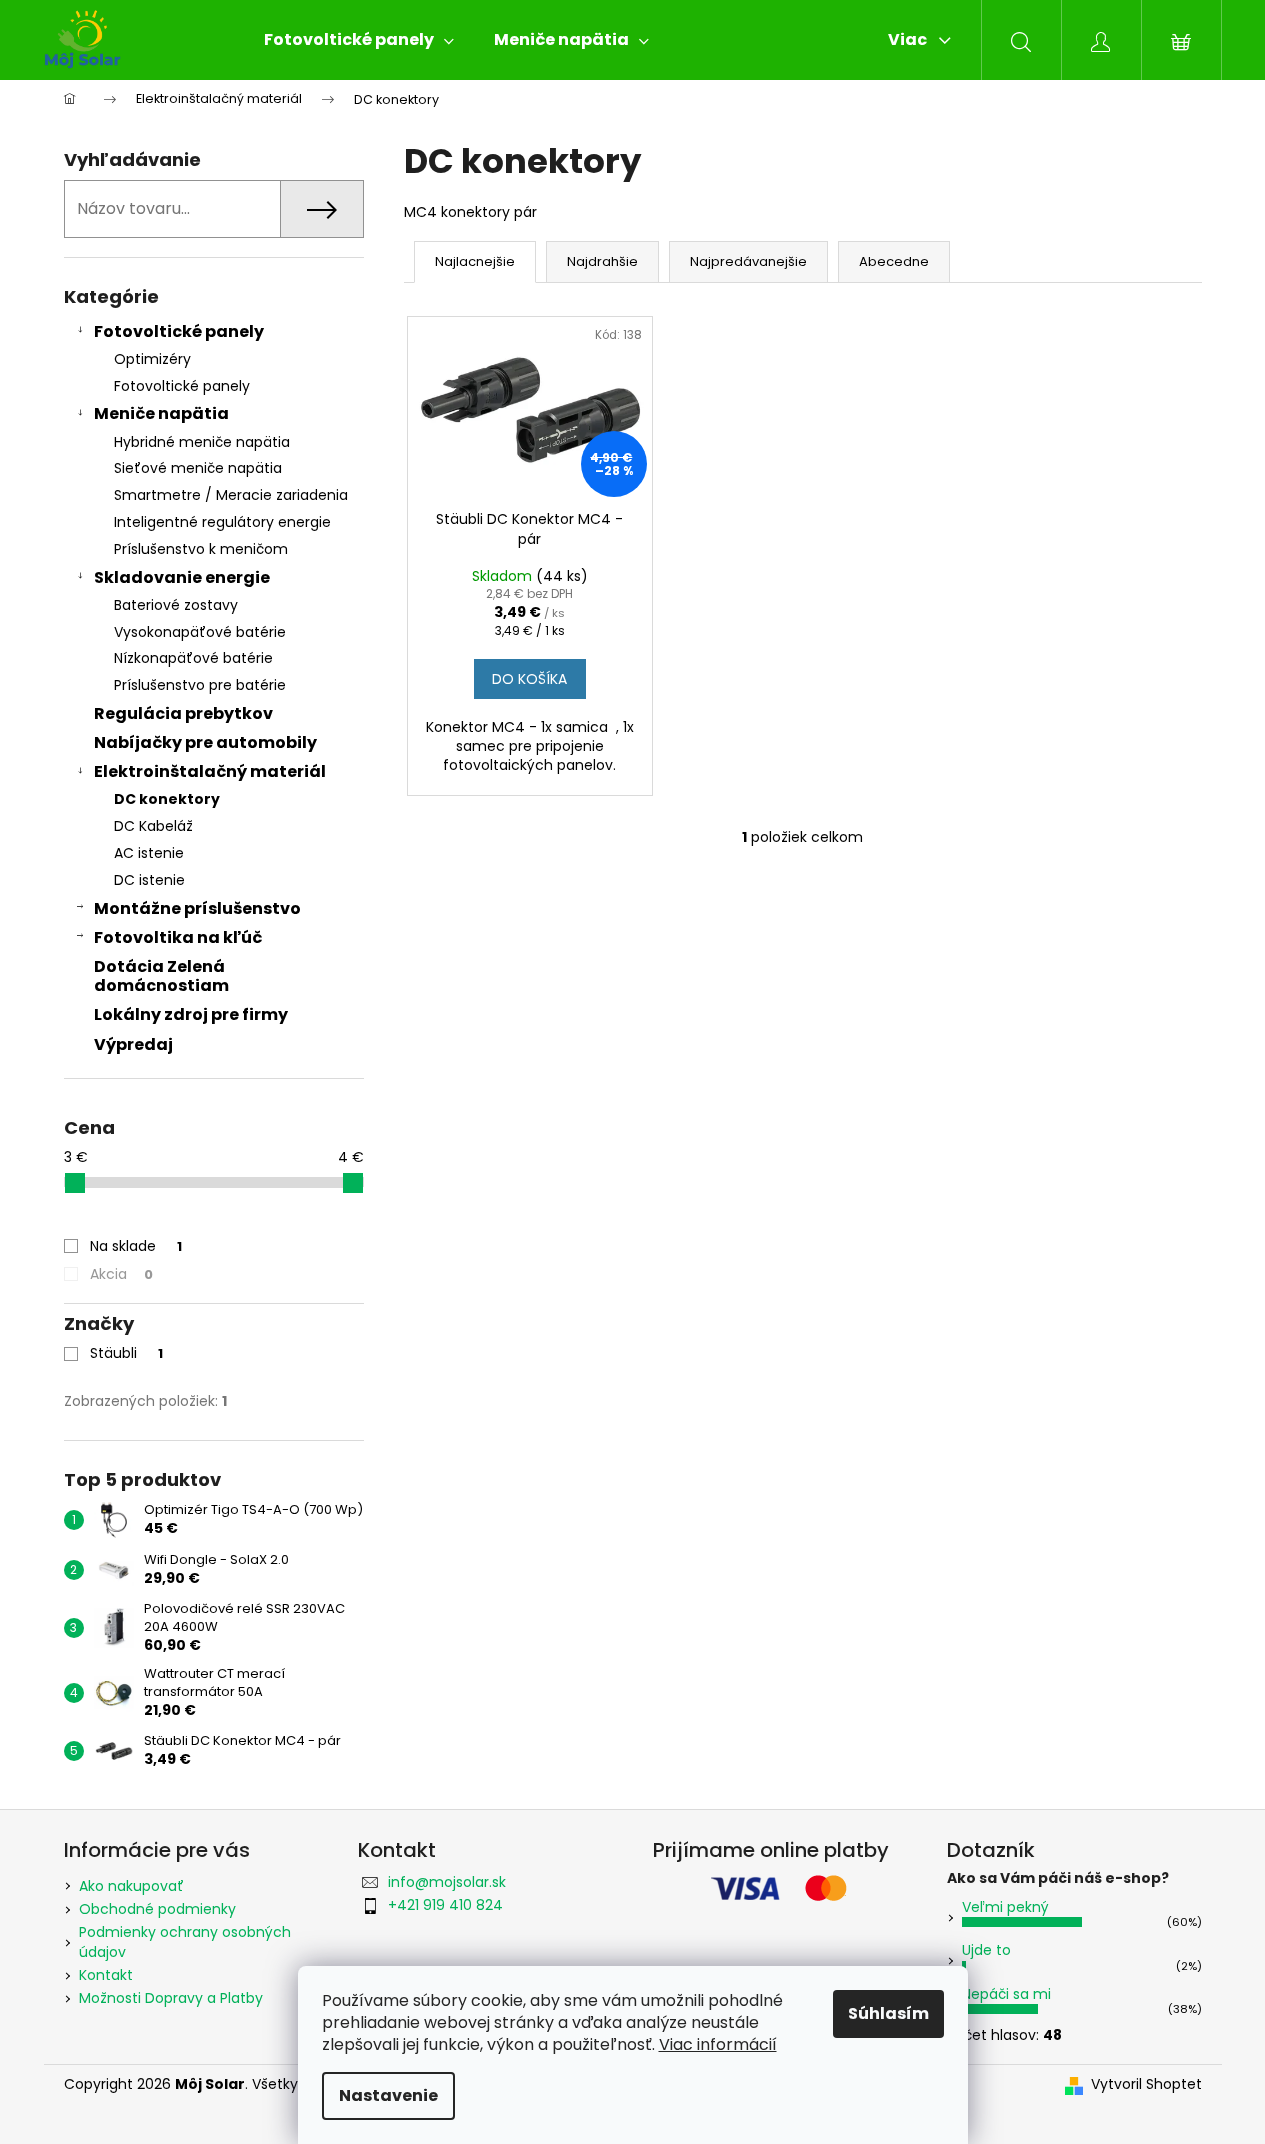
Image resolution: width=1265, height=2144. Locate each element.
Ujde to (986, 1950)
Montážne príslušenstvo (197, 908)
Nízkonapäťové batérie (193, 658)
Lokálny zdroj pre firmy (191, 1014)
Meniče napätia (161, 413)
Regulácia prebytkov (183, 713)
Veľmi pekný (1005, 1907)
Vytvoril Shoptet (1146, 2084)
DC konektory (167, 799)
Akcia (121, 1274)
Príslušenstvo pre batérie (200, 685)
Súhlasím (888, 2013)
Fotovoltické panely (179, 331)
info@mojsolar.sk (447, 1882)
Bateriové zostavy (176, 605)
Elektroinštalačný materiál (210, 771)
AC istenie (149, 853)
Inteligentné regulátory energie (222, 522)
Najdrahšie (602, 261)
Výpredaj (133, 1044)
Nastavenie (388, 2095)
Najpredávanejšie (748, 261)
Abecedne (894, 261)
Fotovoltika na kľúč (178, 937)
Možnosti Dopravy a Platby (171, 1998)
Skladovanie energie (182, 577)
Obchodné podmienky (157, 1909)
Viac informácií (718, 2044)
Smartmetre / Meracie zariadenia (231, 495)
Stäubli (126, 1353)
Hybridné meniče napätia (202, 442)
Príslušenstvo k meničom (201, 549)
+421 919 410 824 (445, 1905)
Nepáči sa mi (1006, 1994)
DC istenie (149, 880)
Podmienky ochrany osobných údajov (185, 1941)
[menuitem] (359, 40)
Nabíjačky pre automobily (205, 742)
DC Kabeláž (153, 826)
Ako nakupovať (131, 1886)
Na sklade (136, 1246)
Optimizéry (152, 359)
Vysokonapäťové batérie (200, 632)
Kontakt (106, 1975)
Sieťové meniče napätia (198, 468)
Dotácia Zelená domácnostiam (161, 976)
